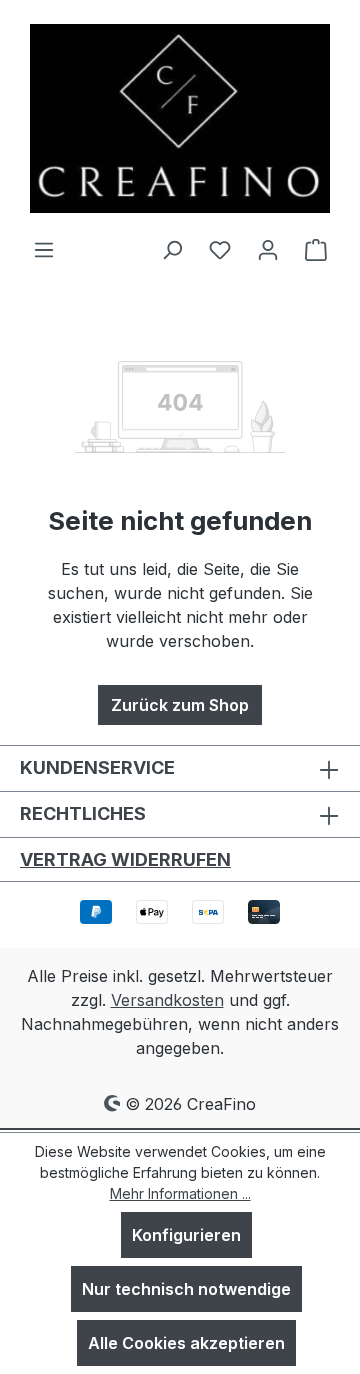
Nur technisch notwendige (186, 1289)
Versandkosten (167, 1000)
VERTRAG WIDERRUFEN (125, 859)
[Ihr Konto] (268, 249)
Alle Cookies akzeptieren (186, 1343)
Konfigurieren (186, 1235)
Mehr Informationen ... (180, 1193)
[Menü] (44, 249)
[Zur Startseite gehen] (180, 118)
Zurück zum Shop (180, 705)
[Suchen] (172, 249)
